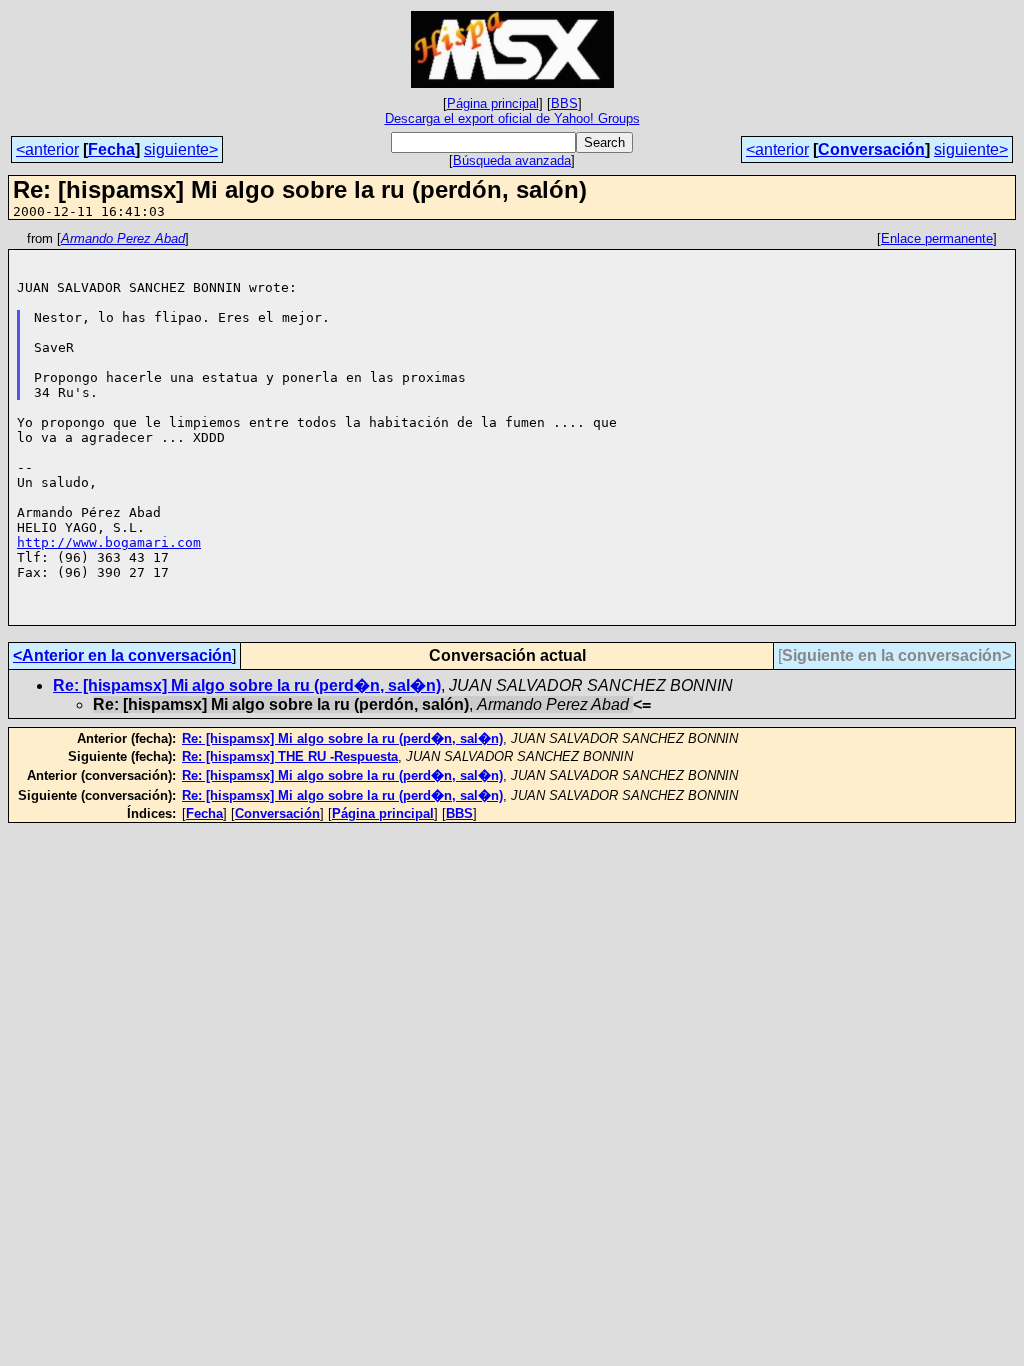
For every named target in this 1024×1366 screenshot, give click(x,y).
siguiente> (181, 149)
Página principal (493, 103)
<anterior (47, 149)
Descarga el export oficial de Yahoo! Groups (512, 118)
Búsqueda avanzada (512, 160)
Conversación (871, 149)
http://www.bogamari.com (109, 542)
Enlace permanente (937, 238)
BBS (564, 103)
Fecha (111, 149)
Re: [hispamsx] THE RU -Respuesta (290, 756)
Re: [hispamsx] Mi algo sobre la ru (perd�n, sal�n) (247, 685)
